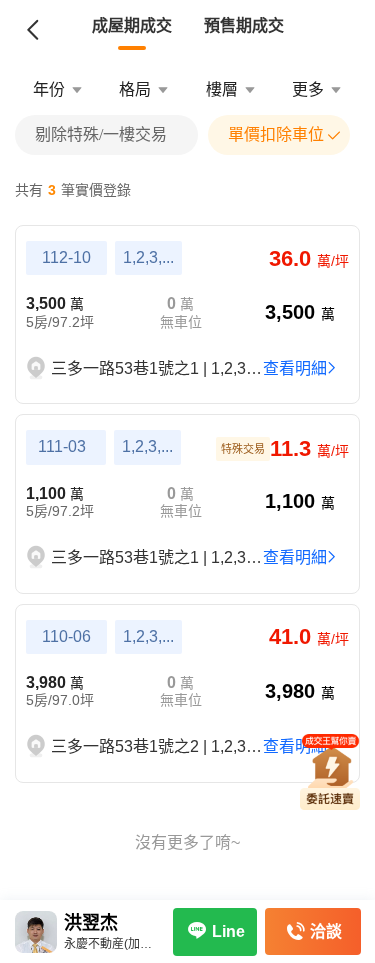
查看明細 (295, 368)
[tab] (132, 26)
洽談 (326, 931)
